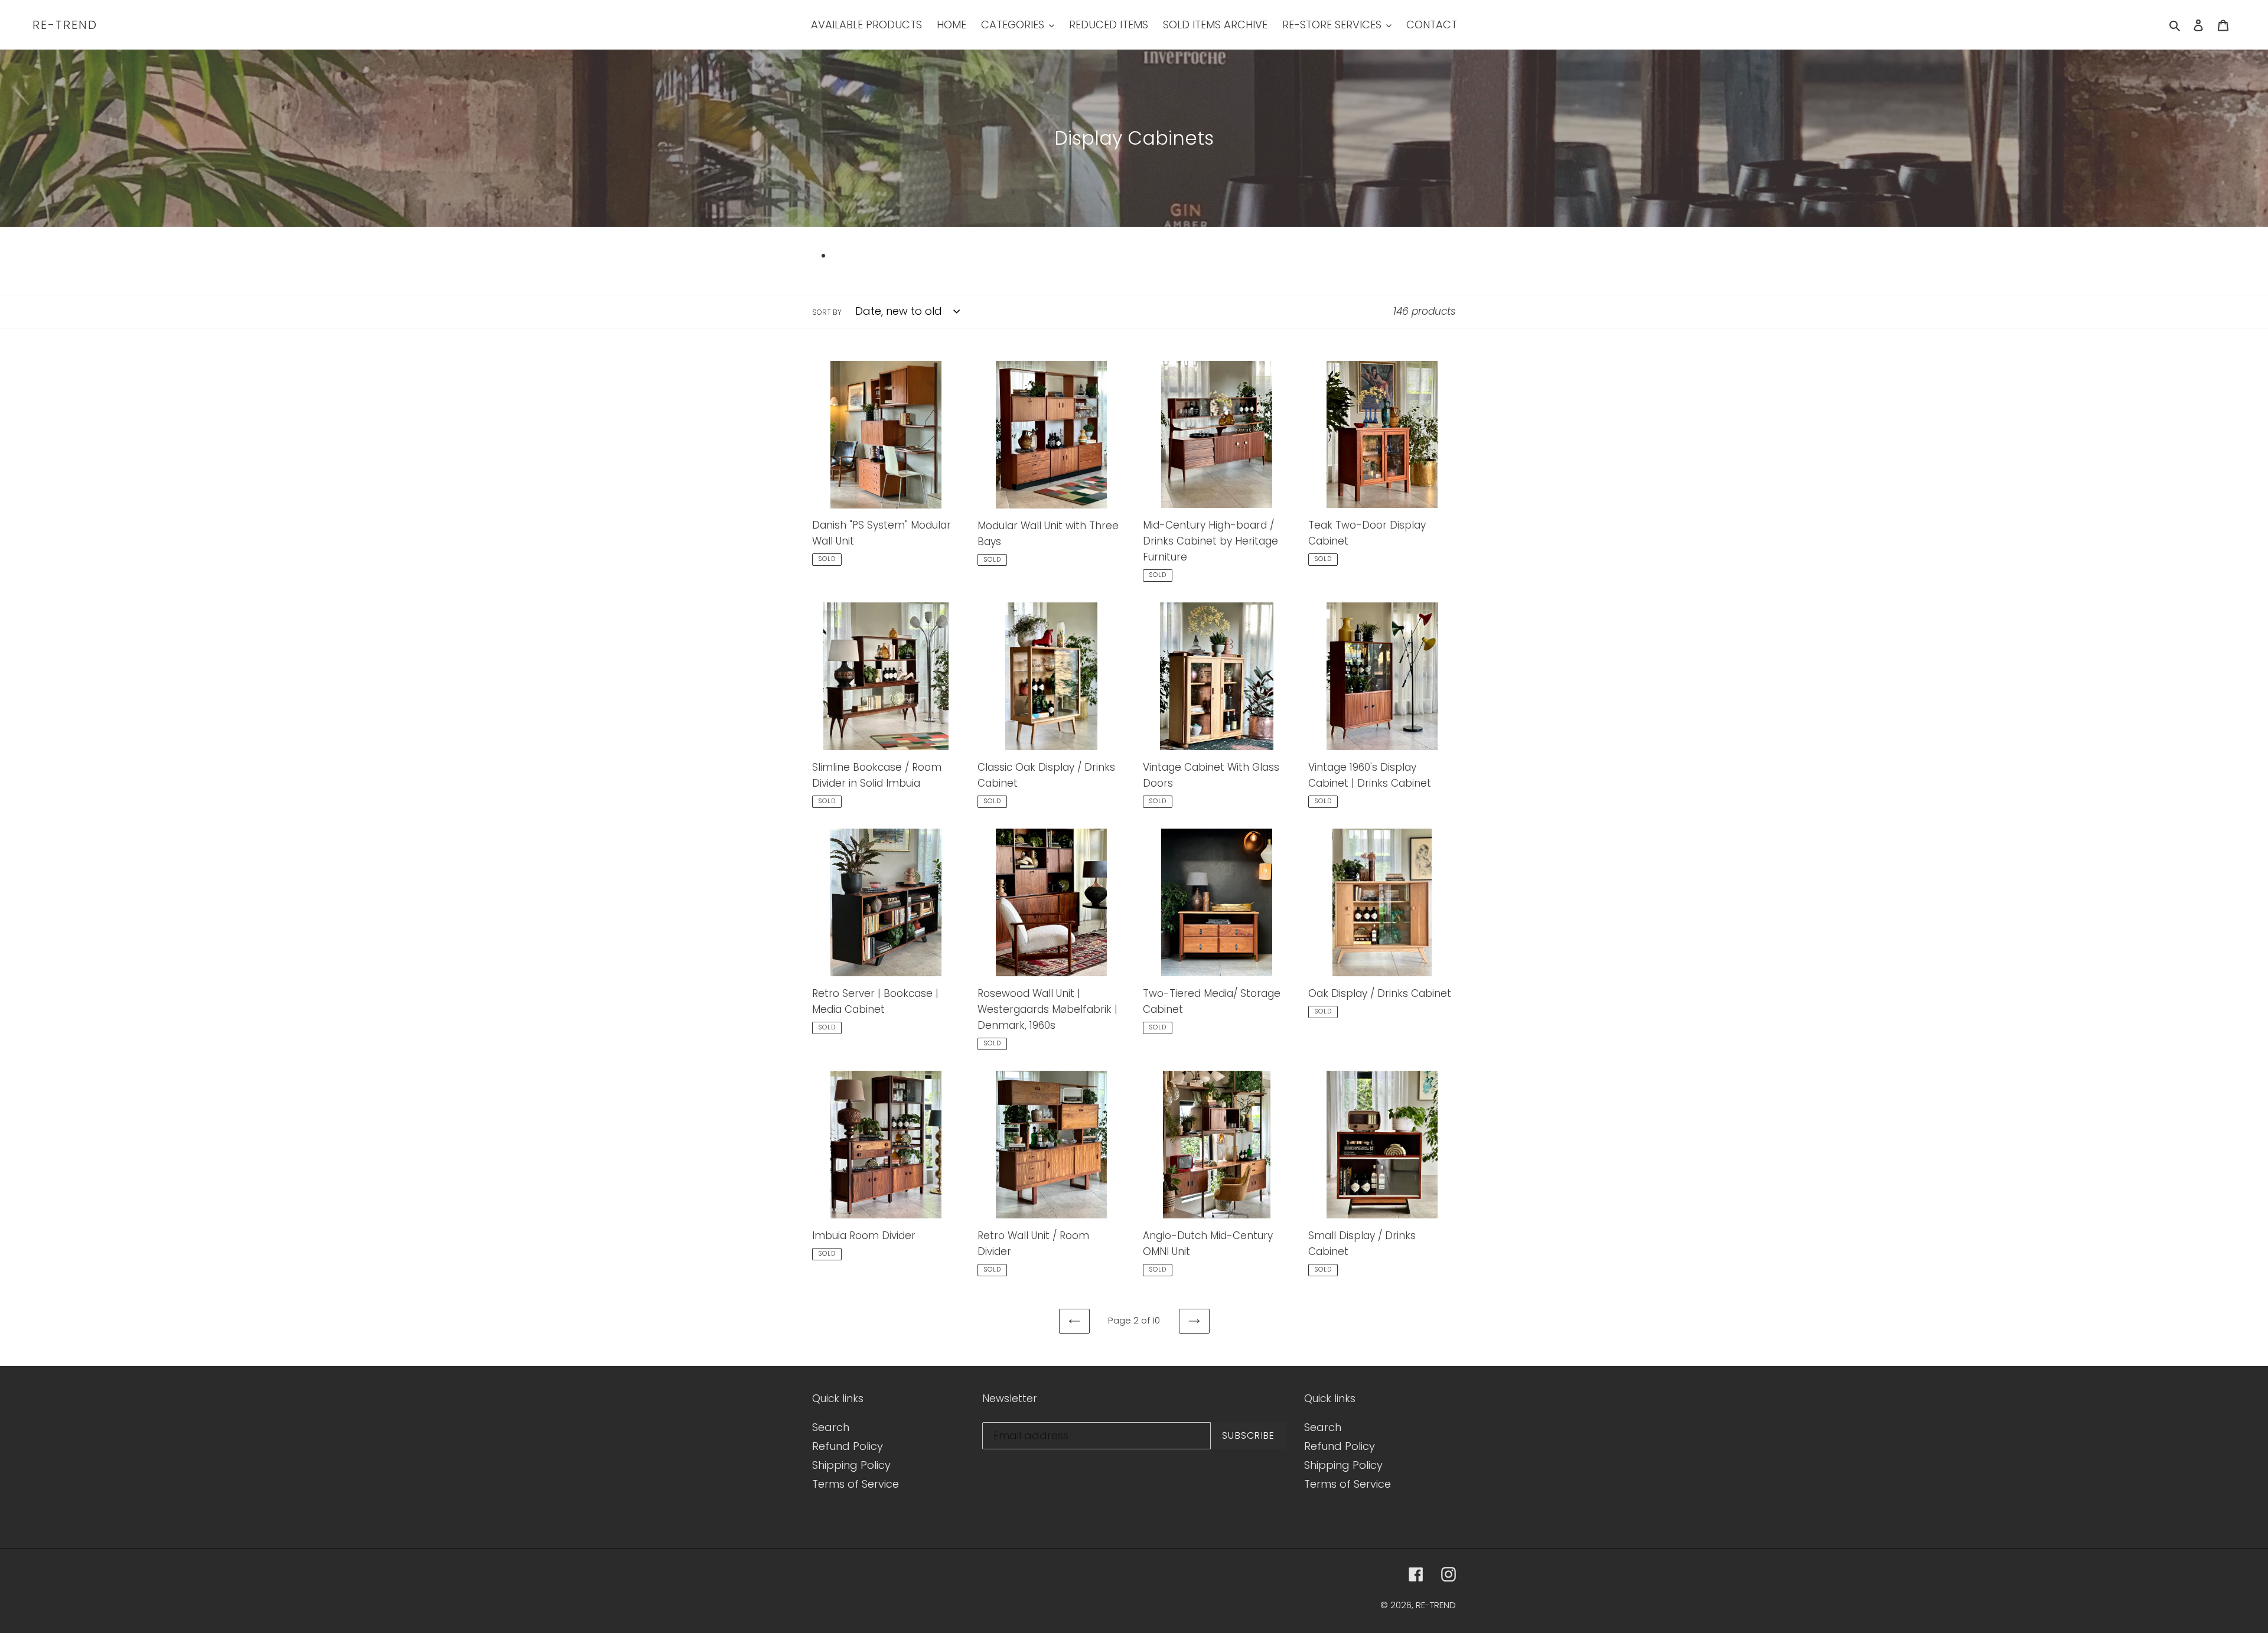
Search (831, 1427)
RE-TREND (65, 25)
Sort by (827, 312)
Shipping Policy (851, 1465)
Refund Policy (848, 1446)
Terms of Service (856, 1484)
